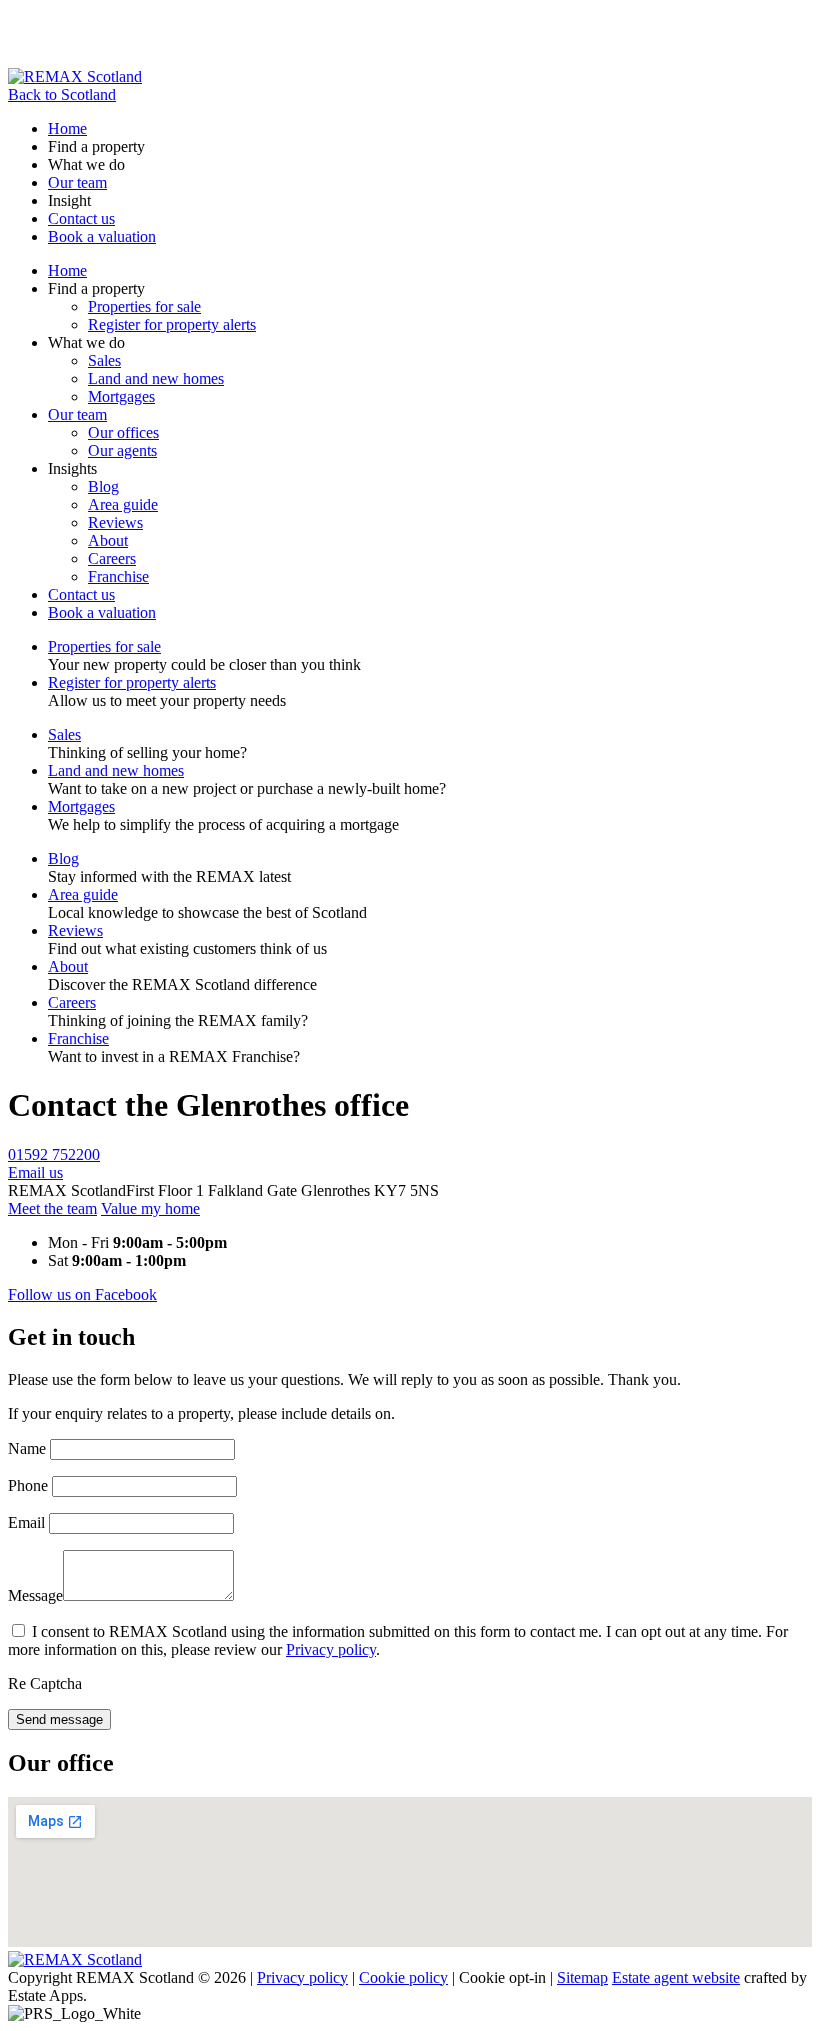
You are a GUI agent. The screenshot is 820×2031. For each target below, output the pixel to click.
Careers (112, 558)
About (108, 540)
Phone (28, 1485)
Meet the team (52, 1208)
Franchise (118, 576)
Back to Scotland (62, 94)
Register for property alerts (172, 324)
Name (27, 1448)
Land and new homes (156, 378)
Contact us (81, 218)
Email (26, 1522)
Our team (77, 182)
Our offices (123, 432)
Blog (103, 486)
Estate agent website (676, 1977)
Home (67, 128)
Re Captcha (45, 1683)
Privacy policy (331, 1649)
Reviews (115, 522)
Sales (104, 360)
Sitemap (582, 1977)
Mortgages (121, 396)
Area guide (123, 504)
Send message (59, 1719)
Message (35, 1595)
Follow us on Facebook (82, 1294)
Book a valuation (102, 236)
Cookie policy (403, 1977)
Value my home (150, 1208)
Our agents (122, 450)
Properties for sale (144, 306)
